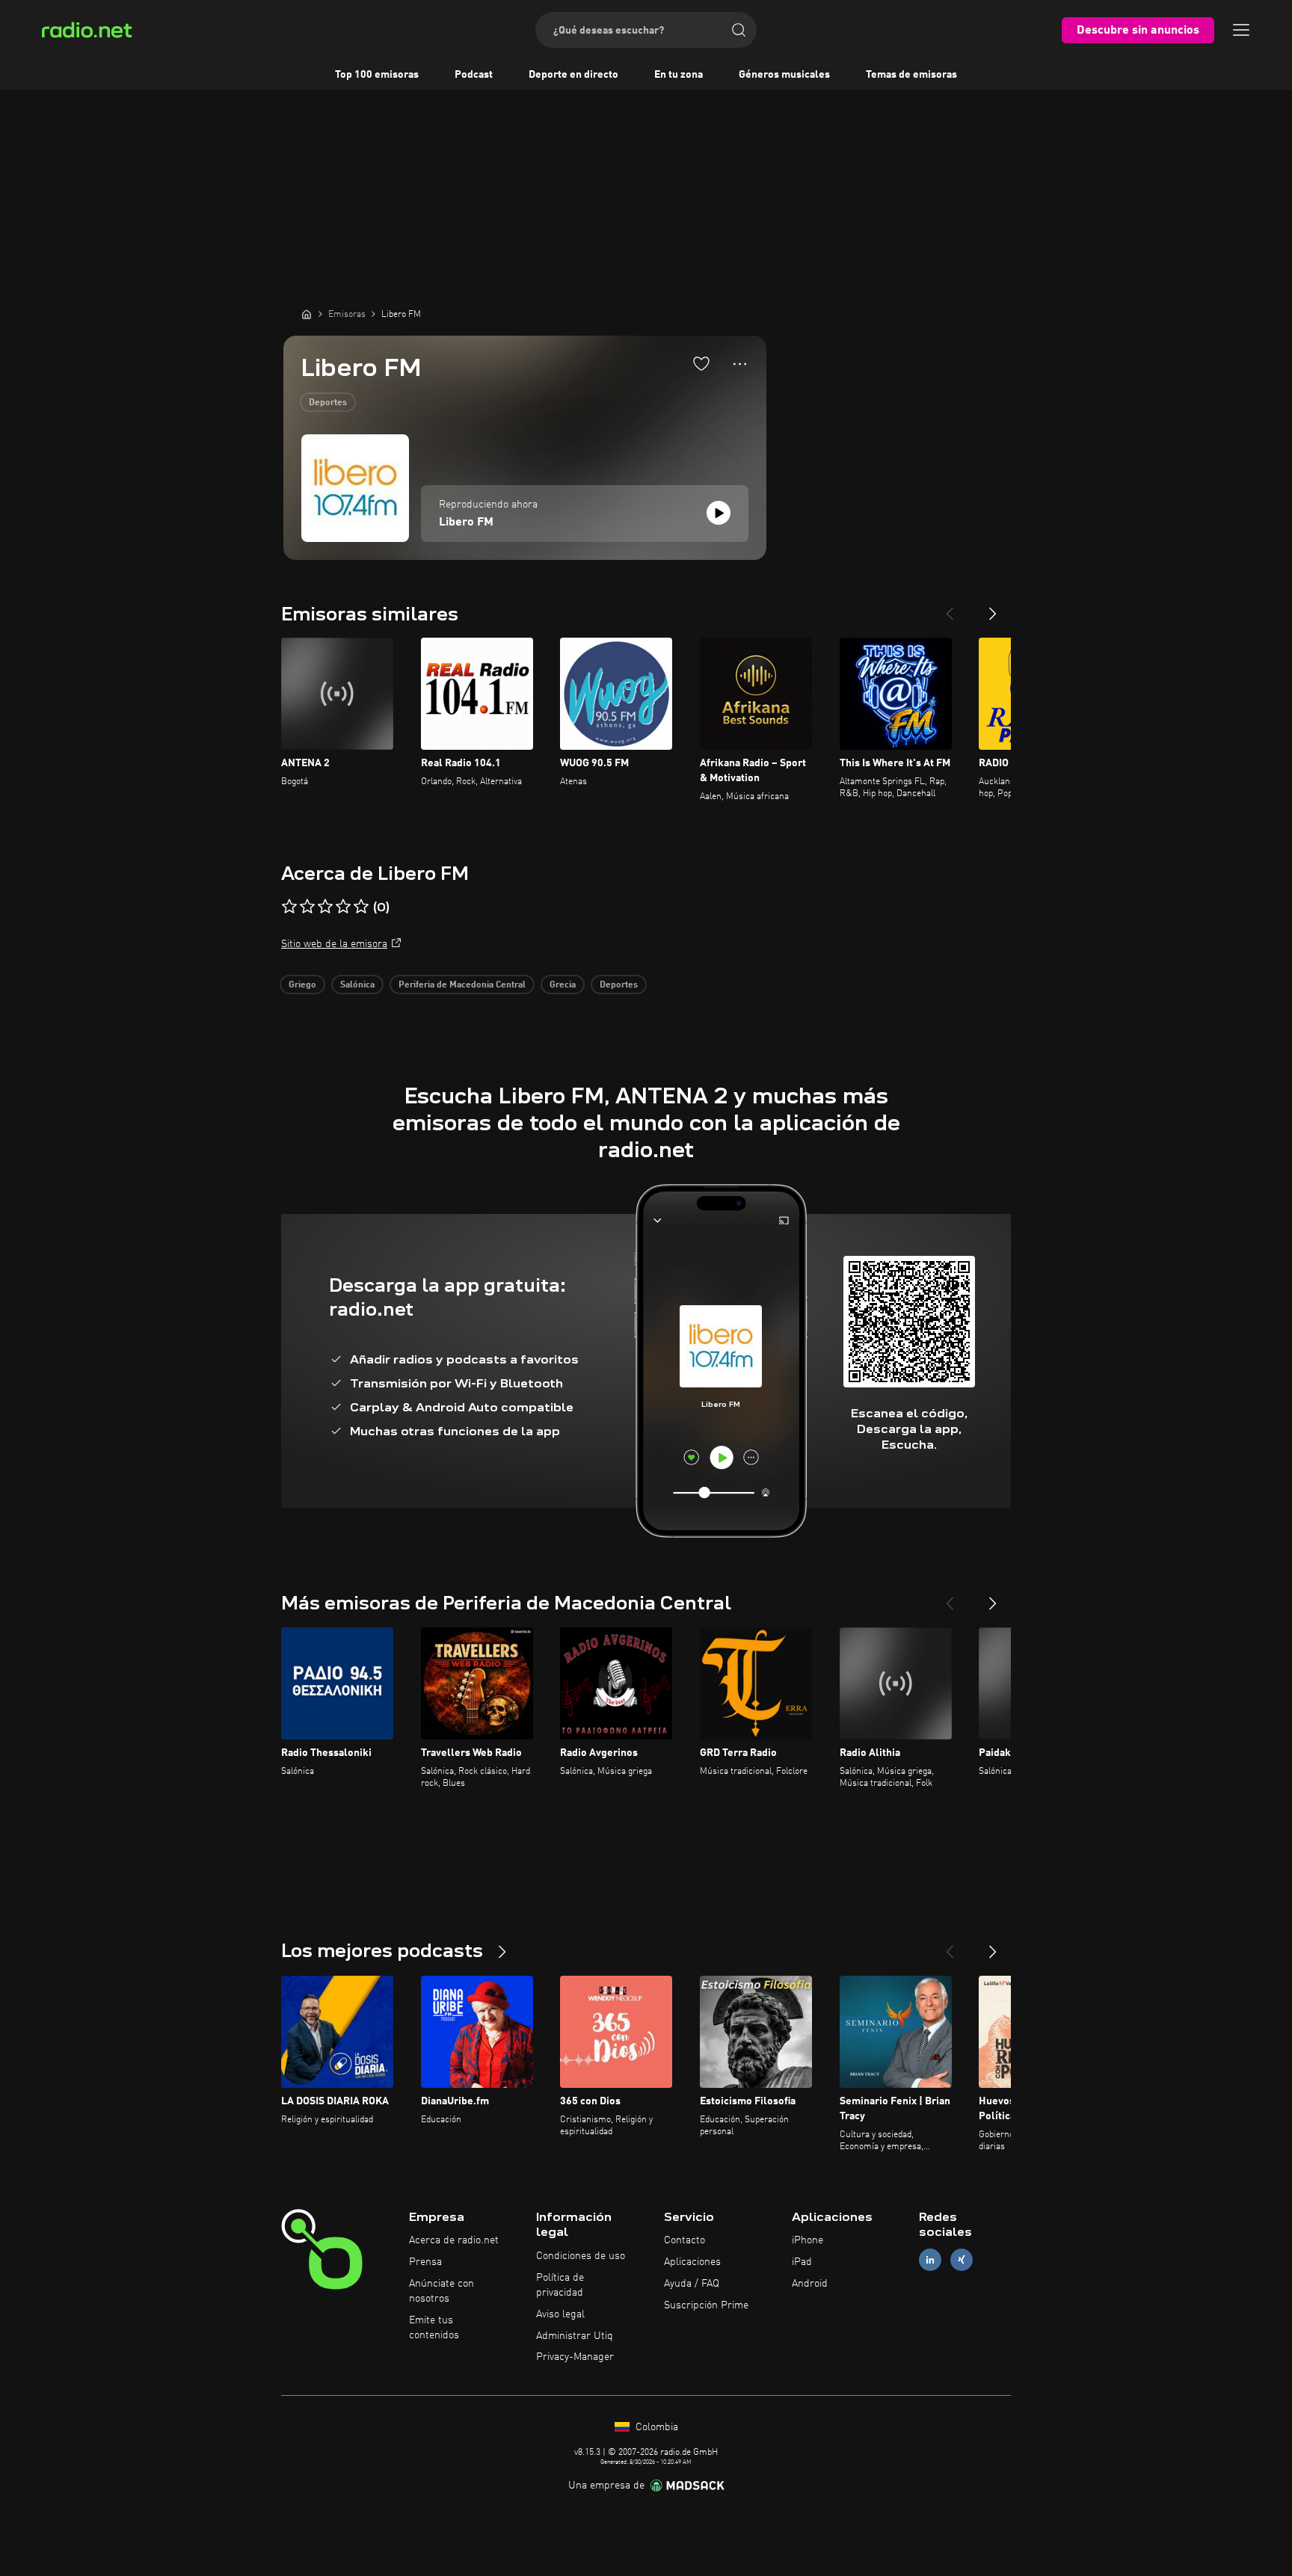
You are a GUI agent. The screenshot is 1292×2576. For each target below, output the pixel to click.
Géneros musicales (784, 75)
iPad (802, 2262)
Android (810, 2284)
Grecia (563, 985)
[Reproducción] (719, 513)
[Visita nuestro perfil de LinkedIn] (930, 2260)
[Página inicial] (307, 314)
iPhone (807, 2240)
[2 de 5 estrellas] (307, 907)
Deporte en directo (573, 75)
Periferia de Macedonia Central (462, 985)
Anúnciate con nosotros (442, 2291)
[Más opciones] (740, 364)
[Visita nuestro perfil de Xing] (962, 2260)
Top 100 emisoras (377, 75)
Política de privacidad (560, 2285)
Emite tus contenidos (434, 2328)
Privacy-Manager (575, 2357)
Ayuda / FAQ (692, 2284)
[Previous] (950, 608)
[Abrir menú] (1241, 30)
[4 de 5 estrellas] (343, 907)
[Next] (993, 608)
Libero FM (466, 523)
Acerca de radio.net (454, 2240)
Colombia (655, 2427)
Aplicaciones (692, 2262)
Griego (302, 985)
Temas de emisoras (911, 75)
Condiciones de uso (581, 2256)
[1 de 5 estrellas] (289, 907)
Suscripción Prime (706, 2305)
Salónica (357, 985)
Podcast (474, 75)
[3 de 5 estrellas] (325, 907)
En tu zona (679, 75)
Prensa (425, 2262)
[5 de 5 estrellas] (361, 907)
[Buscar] (739, 30)
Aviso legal (560, 2314)
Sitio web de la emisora (334, 944)
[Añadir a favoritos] (701, 363)
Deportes (328, 403)
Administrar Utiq (575, 2336)
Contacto (685, 2240)
